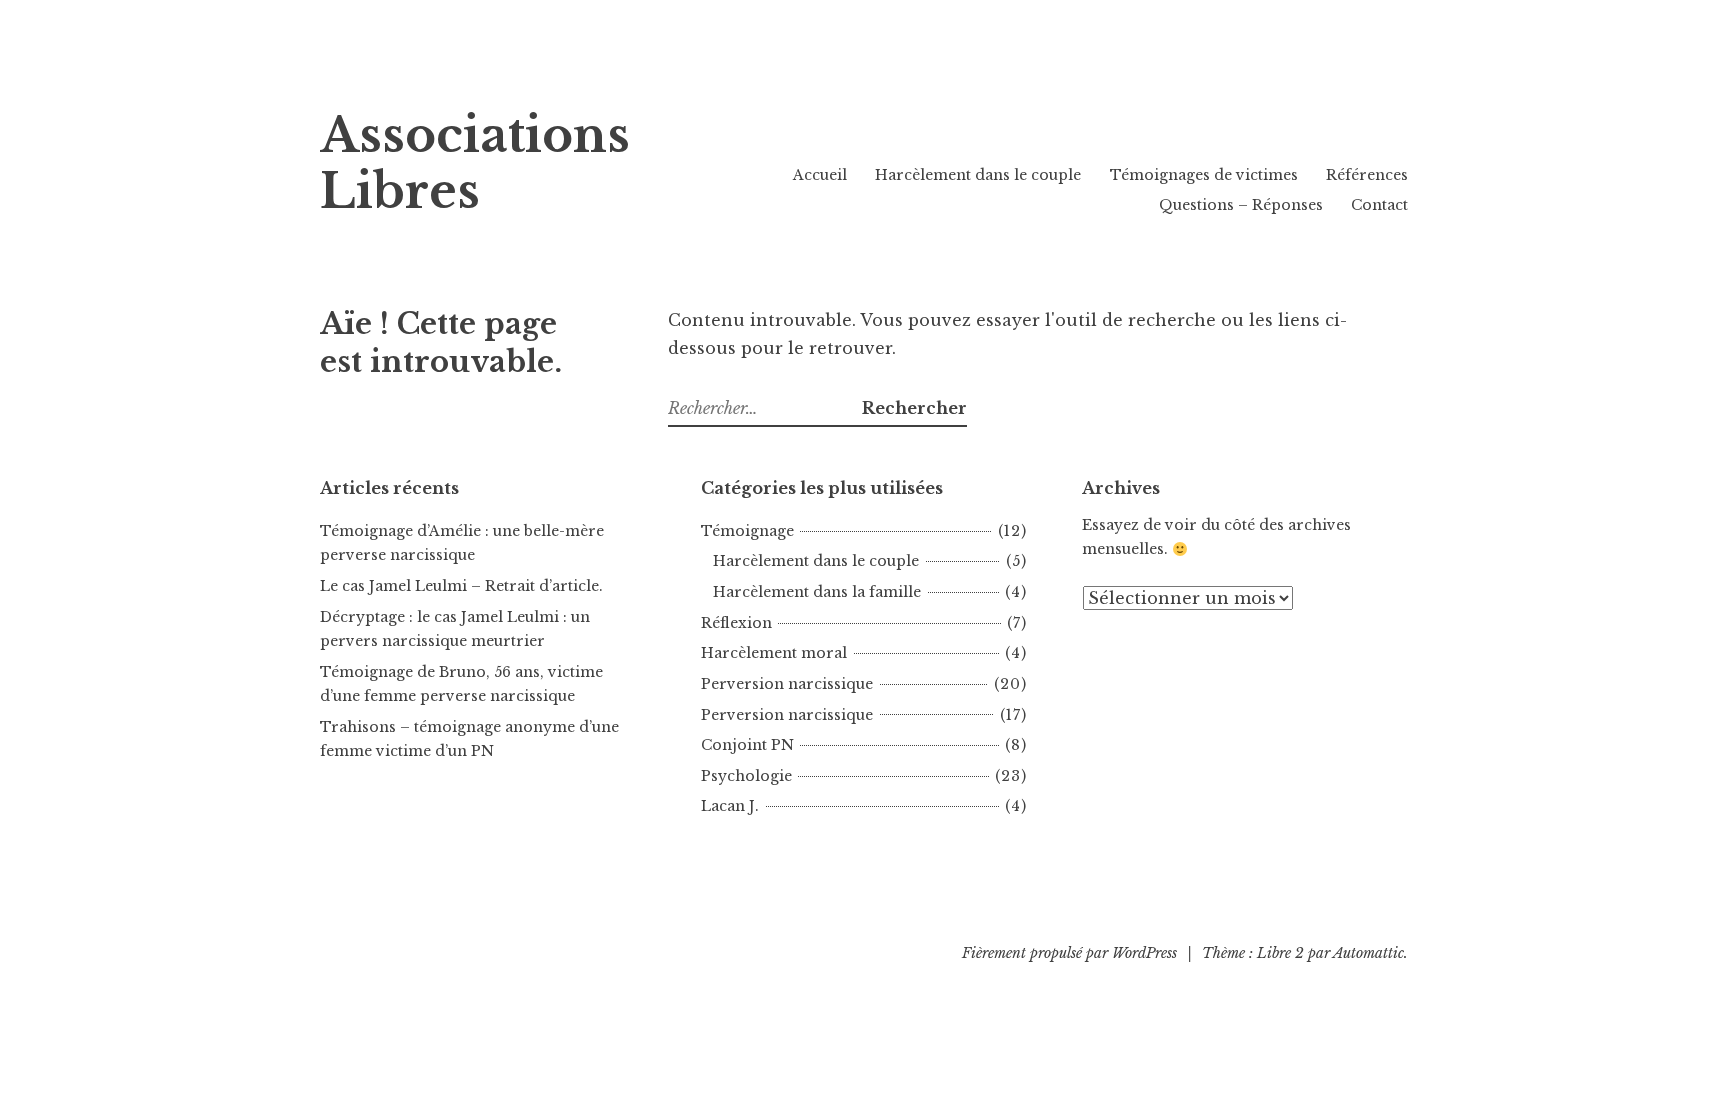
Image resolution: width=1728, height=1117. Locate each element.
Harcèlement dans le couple (978, 175)
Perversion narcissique (787, 684)
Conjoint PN (747, 745)
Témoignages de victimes (1204, 175)
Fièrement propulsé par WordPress (1069, 953)
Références (1367, 175)
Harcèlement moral (774, 653)
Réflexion (736, 623)
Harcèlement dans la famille (817, 592)
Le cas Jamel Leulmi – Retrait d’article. (461, 586)
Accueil (820, 175)
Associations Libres (475, 163)
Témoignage (747, 531)
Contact (1379, 205)
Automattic (1368, 953)
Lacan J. (730, 806)
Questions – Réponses (1241, 205)
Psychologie (746, 776)
